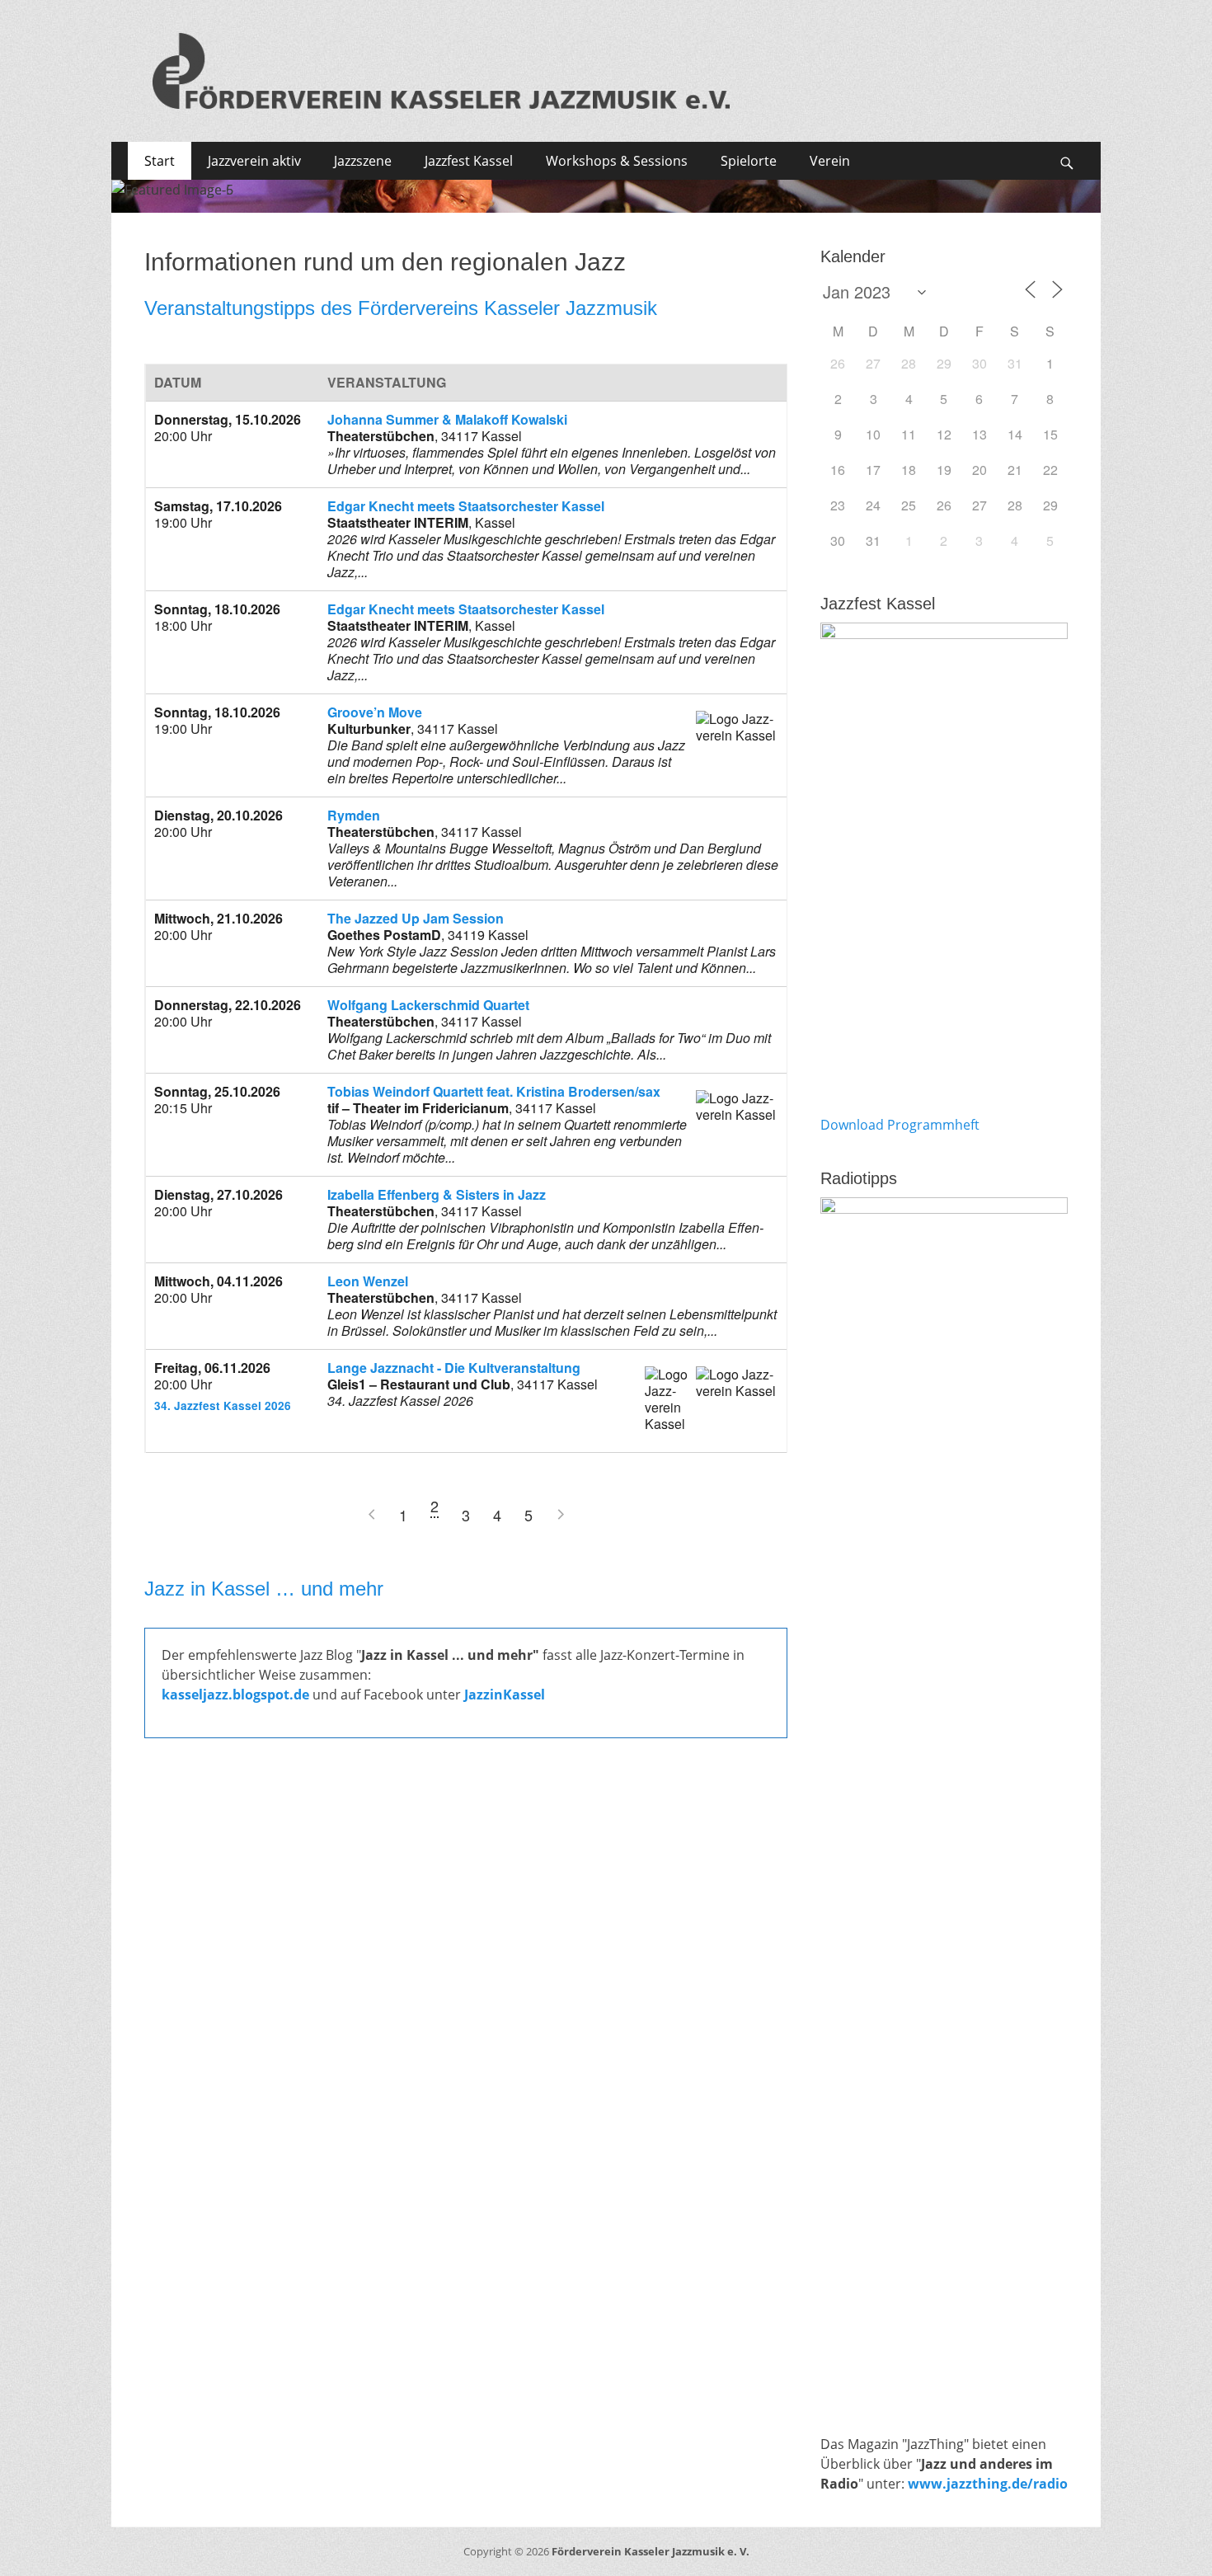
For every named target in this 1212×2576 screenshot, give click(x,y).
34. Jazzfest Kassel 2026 (223, 1406)
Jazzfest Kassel (469, 161)
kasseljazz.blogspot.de (237, 1695)
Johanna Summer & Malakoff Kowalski (447, 419)
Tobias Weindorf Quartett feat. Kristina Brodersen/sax (494, 1091)
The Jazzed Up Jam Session (416, 918)
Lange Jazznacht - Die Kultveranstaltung (454, 1368)
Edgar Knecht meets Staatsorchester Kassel (466, 506)
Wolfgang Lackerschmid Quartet (428, 1005)
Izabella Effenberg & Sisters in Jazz (437, 1194)
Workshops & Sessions (617, 161)
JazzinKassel (505, 1695)
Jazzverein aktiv (254, 161)
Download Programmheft (900, 1125)
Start (160, 161)
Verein (830, 161)
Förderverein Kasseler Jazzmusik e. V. (651, 2551)
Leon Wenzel (368, 1281)
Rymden (354, 815)
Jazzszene (363, 161)
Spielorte (749, 161)
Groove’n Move (375, 712)
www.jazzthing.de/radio (988, 2484)
